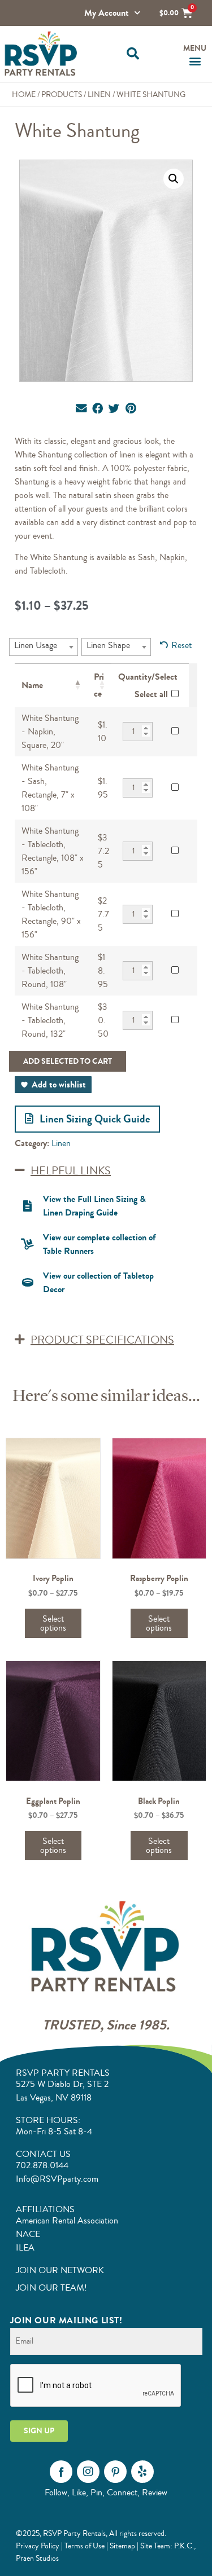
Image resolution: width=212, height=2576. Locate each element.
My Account (107, 13)
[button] (133, 54)
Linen (99, 94)
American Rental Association (67, 2221)
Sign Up (39, 2431)
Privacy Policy (38, 2546)
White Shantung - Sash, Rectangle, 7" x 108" (50, 788)
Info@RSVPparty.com (57, 2179)
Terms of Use (85, 2546)
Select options (53, 1623)
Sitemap (122, 2546)
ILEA (25, 2248)
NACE (28, 2234)
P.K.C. (184, 2546)
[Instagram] (88, 2472)
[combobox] (44, 647)
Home (24, 94)
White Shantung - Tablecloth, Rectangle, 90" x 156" (51, 914)
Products (62, 94)
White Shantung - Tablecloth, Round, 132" (50, 1020)
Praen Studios (37, 2558)
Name (32, 685)
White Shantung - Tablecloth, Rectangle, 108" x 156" (53, 851)
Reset (181, 645)
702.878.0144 (42, 2165)
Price (99, 685)
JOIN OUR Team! (51, 2288)
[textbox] (39, 645)
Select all (151, 694)
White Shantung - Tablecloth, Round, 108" (50, 971)
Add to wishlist (59, 1084)
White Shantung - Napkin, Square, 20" (50, 732)
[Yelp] (142, 2472)
